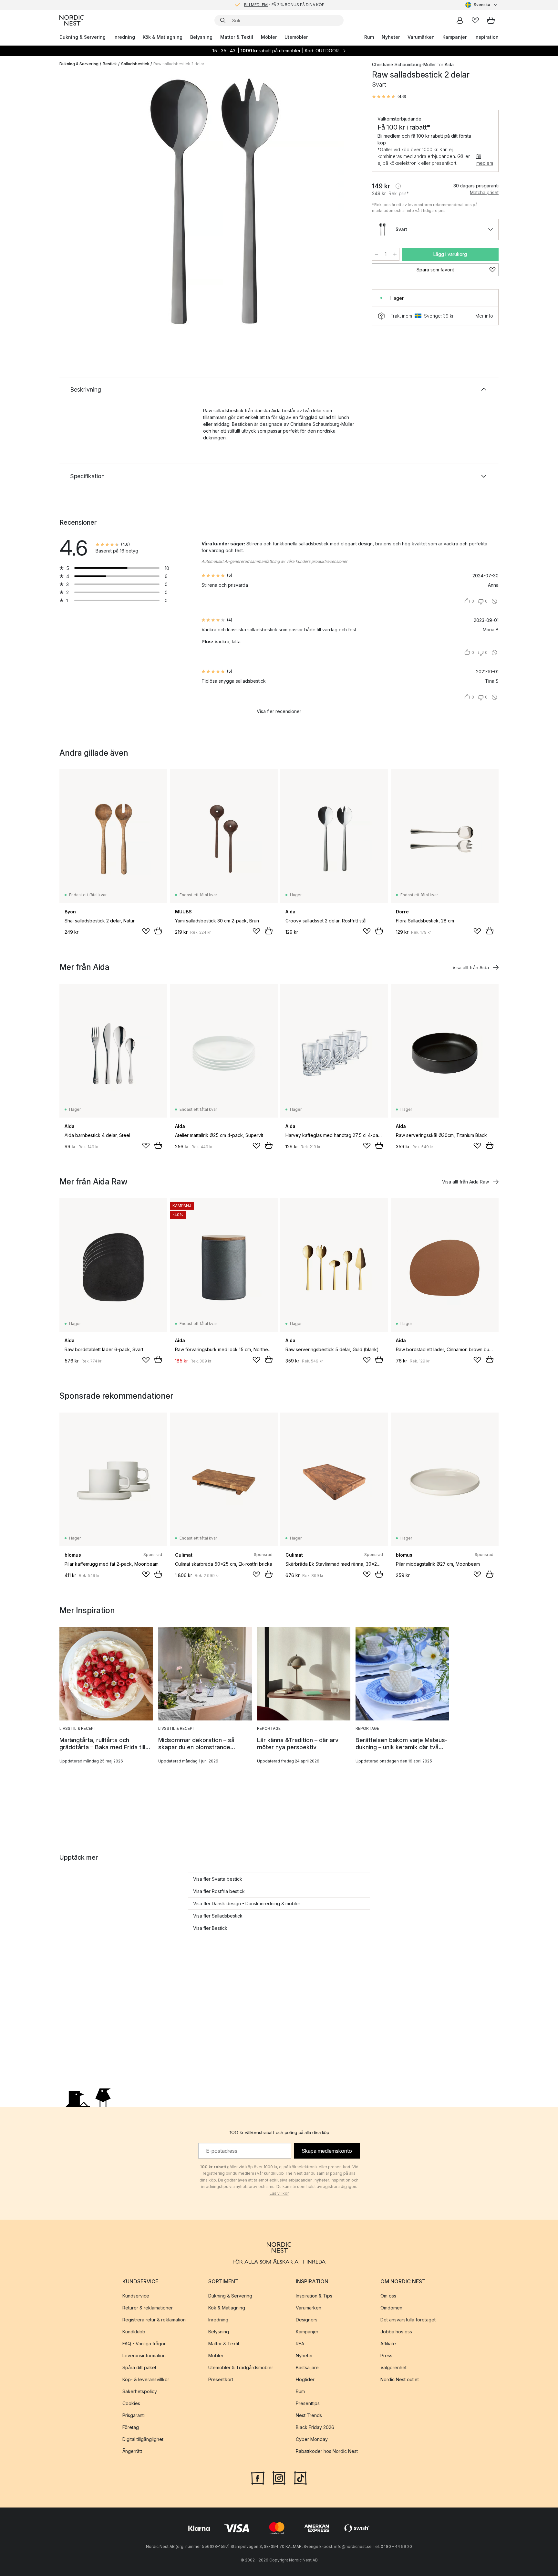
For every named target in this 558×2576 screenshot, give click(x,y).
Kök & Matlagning (163, 37)
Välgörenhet (393, 2367)
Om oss (388, 2296)
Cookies (131, 2403)
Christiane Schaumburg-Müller (404, 64)
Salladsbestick (135, 64)
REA (300, 2344)
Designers (307, 2320)
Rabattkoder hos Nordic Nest (327, 2451)
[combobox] (482, 5)
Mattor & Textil (237, 37)
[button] (389, 97)
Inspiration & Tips (314, 2296)
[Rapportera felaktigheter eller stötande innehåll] (494, 601)
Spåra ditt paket (139, 2367)
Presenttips (308, 2403)
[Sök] (223, 20)
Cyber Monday (312, 2439)
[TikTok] (300, 2477)
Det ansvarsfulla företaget (408, 2320)
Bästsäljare (307, 2367)
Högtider (305, 2379)
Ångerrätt (132, 2451)
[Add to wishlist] (146, 931)
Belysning (201, 37)
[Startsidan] (72, 20)
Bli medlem (485, 160)
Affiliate (388, 2344)
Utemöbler (296, 37)
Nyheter (391, 37)
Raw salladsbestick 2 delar (179, 64)
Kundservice (136, 2296)
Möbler (269, 37)
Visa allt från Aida (471, 967)
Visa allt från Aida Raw (465, 1182)
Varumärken (421, 37)
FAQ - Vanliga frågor (144, 2344)
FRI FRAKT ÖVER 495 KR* (284, 5)
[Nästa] (347, 202)
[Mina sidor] (460, 20)
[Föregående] (81, 202)
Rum (369, 37)
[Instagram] (279, 2477)
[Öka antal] (395, 254)
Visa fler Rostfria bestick (219, 1891)
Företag (131, 2427)
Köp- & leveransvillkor (146, 2379)
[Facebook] (258, 2477)
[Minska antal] (377, 254)
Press (386, 2355)
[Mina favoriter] (475, 20)
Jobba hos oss (396, 2332)
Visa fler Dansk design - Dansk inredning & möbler (247, 1903)
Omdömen (391, 2308)
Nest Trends (309, 2415)
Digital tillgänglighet (143, 2439)
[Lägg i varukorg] (158, 931)
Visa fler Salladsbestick (218, 1916)
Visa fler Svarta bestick (218, 1879)
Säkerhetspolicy (140, 2391)
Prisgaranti (134, 2415)
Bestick (110, 64)
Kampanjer (455, 37)
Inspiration (486, 37)
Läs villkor (279, 2193)
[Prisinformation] (398, 186)
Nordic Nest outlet (400, 2379)
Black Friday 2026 (315, 2427)
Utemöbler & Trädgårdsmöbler (241, 2367)
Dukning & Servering (83, 37)
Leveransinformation (144, 2355)
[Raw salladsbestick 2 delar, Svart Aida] (214, 201)
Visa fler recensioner (279, 711)
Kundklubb (134, 2332)
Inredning (124, 37)
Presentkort (221, 2379)
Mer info (484, 316)
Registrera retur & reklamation (154, 2320)
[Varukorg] (491, 20)
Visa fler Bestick (210, 1928)
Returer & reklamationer (148, 2308)
